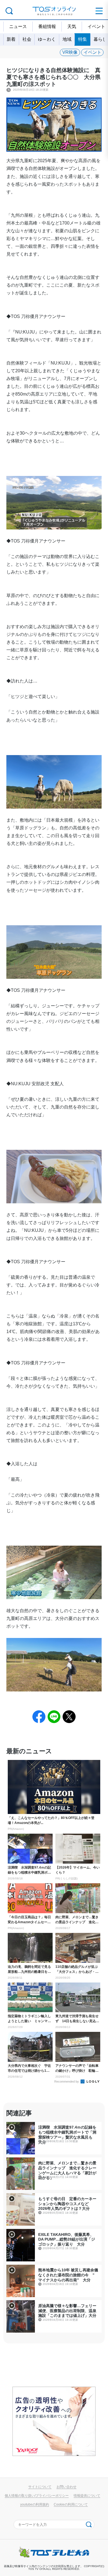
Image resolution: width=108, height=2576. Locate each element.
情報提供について (87, 2495)
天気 (72, 26)
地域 (67, 39)
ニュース (18, 26)
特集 (83, 39)
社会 (27, 39)
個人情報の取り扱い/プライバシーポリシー (37, 2495)
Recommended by (67, 2081)
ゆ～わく (47, 39)
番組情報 (47, 26)
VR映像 (70, 52)
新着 (11, 39)
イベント (92, 52)
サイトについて (40, 2487)
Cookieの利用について (71, 2504)
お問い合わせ (66, 2487)
